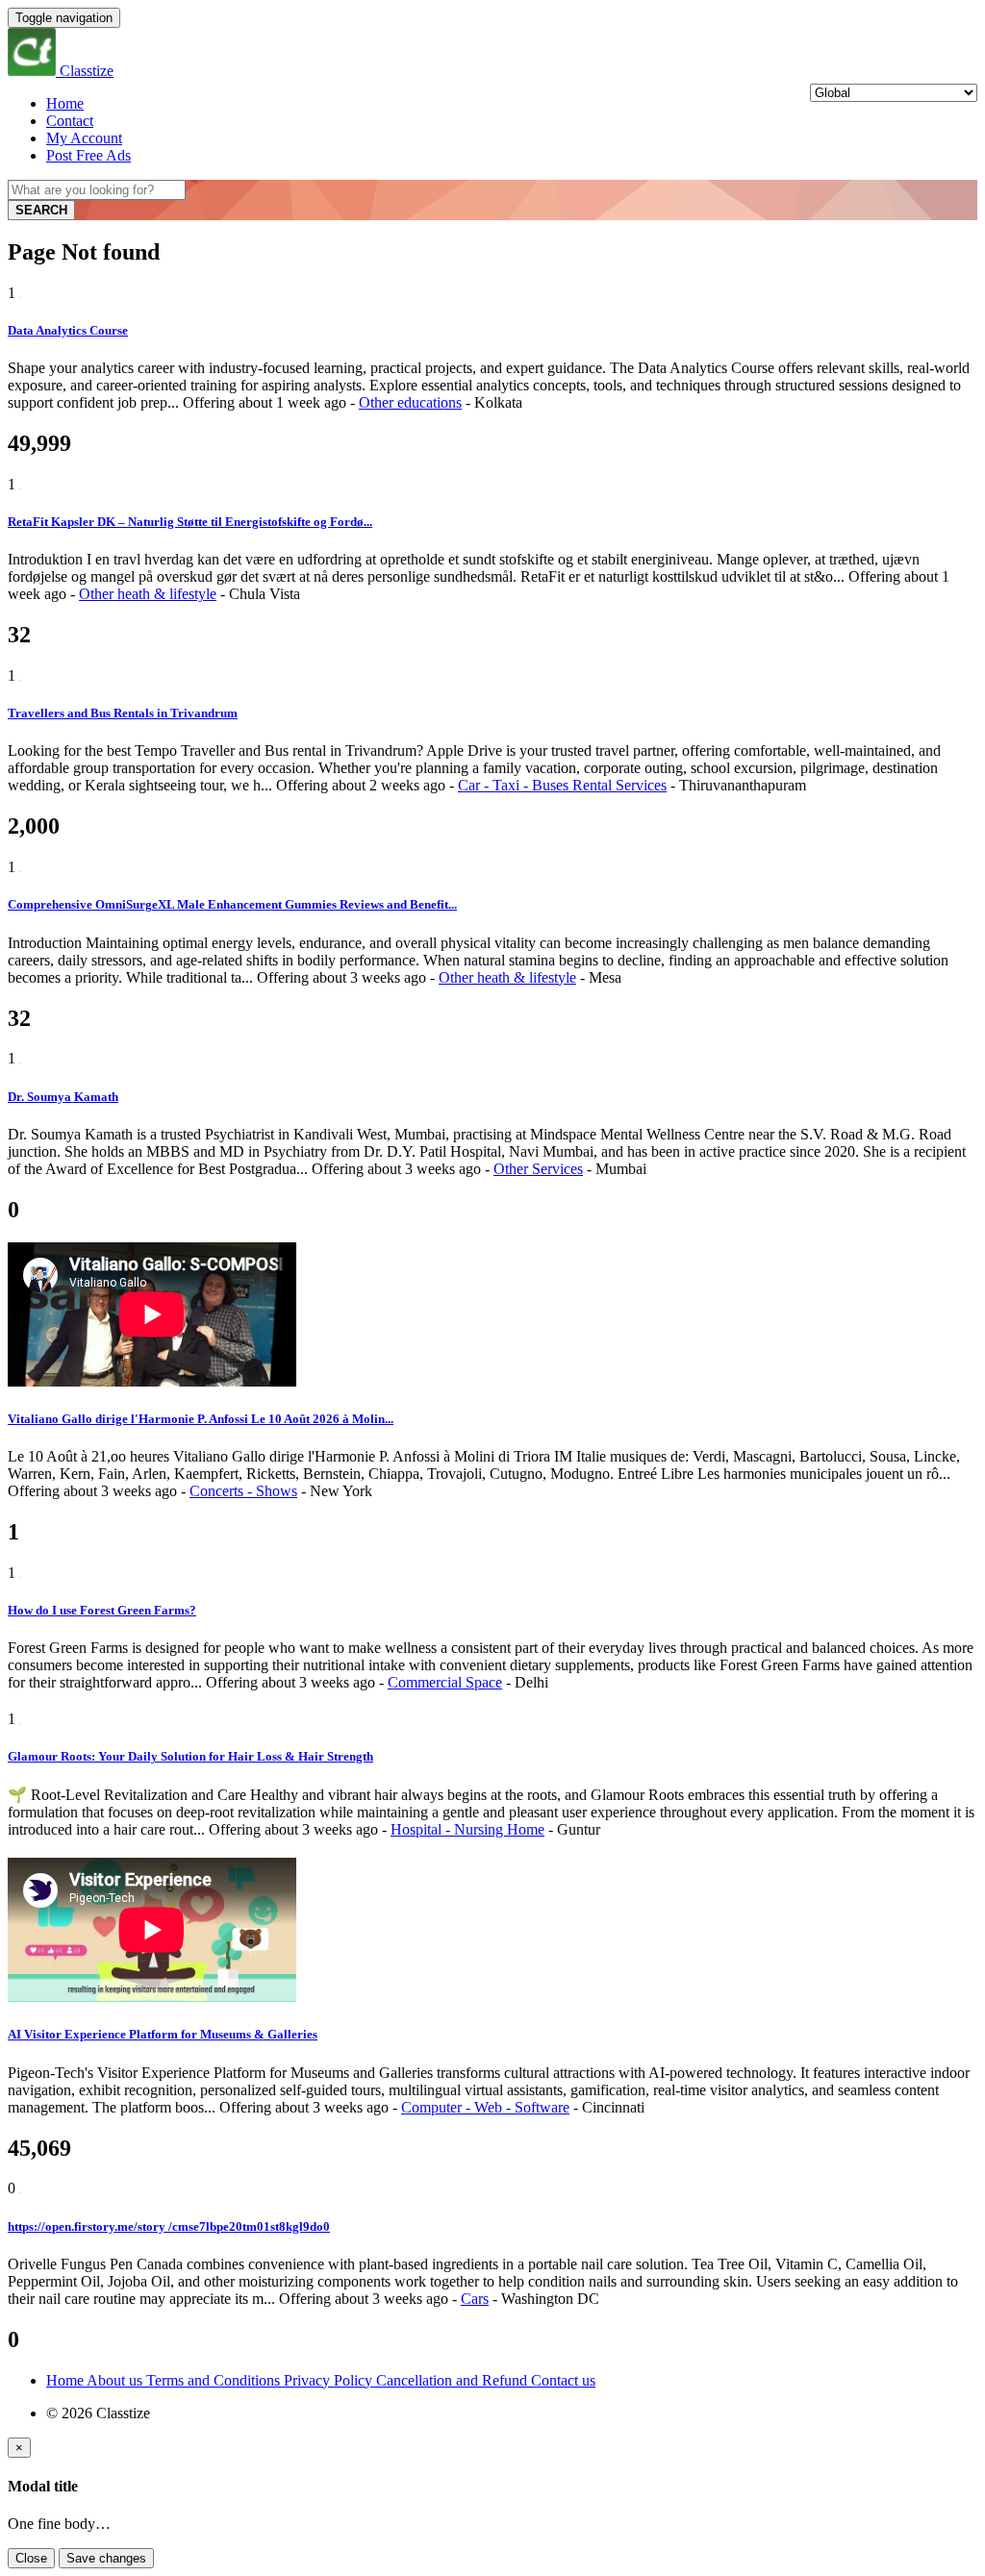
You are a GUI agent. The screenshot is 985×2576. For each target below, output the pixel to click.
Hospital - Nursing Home (467, 1829)
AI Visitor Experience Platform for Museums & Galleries (163, 2034)
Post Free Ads (88, 155)
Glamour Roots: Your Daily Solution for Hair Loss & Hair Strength (190, 1756)
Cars (475, 2299)
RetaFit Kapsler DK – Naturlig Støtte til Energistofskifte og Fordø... (190, 522)
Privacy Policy (330, 2380)
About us (116, 2380)
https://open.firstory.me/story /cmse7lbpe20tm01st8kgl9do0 (169, 2226)
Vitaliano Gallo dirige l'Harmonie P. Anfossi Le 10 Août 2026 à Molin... (201, 1419)
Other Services (538, 1169)
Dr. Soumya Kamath (63, 1097)
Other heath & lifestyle (148, 594)
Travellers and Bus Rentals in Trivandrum (123, 713)
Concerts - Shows (243, 1491)
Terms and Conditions (215, 2380)
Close (31, 2558)
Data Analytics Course (68, 330)
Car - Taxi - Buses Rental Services (562, 785)
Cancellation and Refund (454, 2380)
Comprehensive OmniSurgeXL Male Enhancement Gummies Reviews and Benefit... (232, 904)
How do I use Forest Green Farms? (102, 1610)
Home (65, 103)
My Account (84, 138)
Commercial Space (445, 1682)
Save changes (106, 2558)
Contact (70, 121)
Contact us (563, 2380)
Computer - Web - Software (485, 2107)
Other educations (410, 402)
